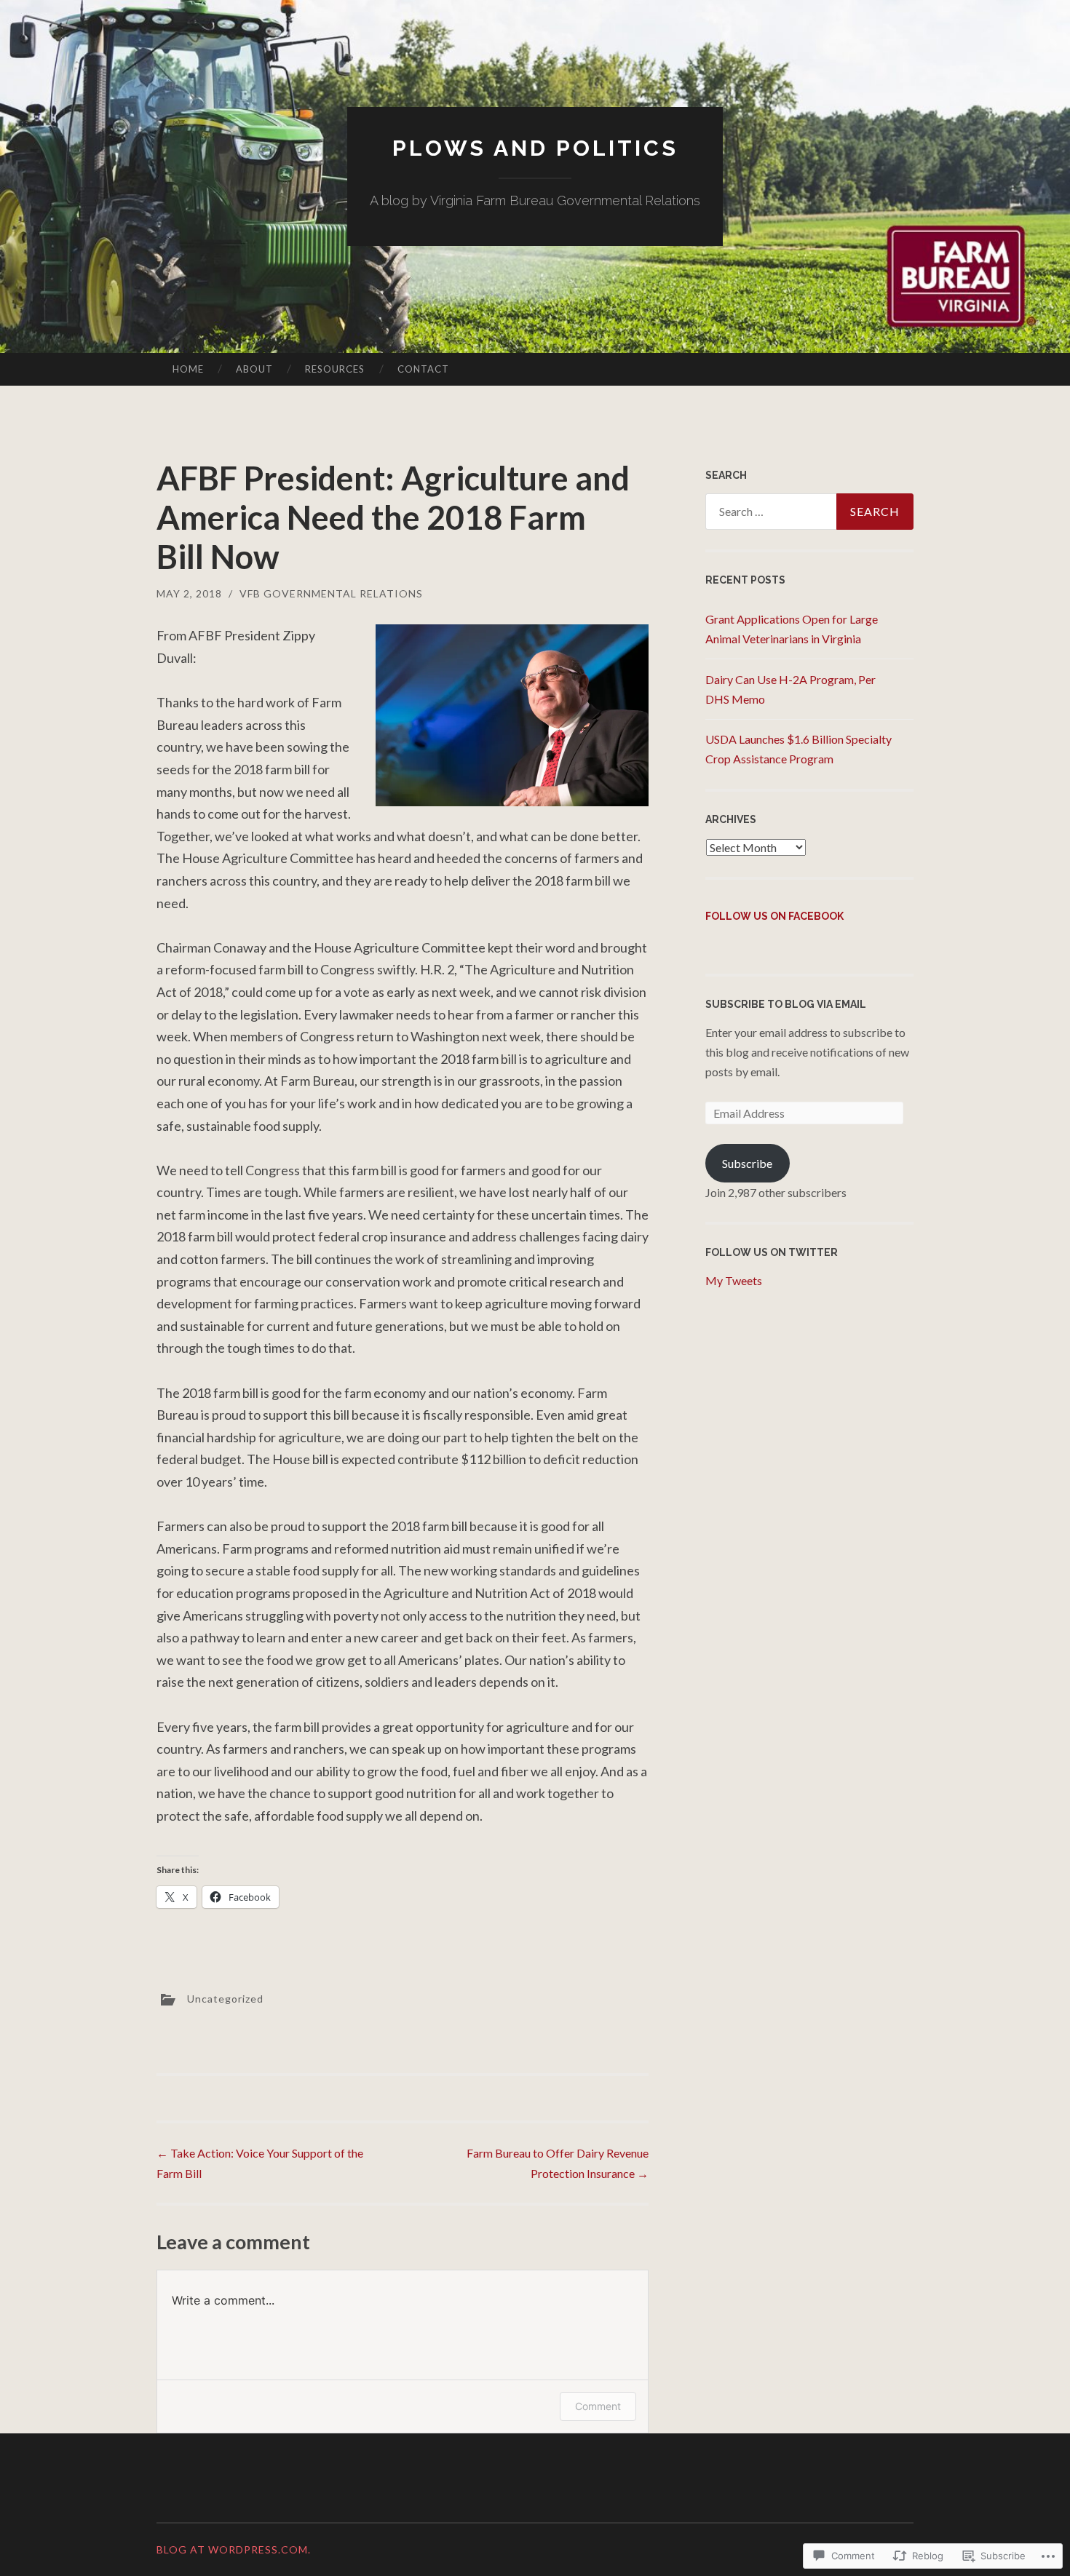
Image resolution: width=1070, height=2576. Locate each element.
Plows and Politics (535, 148)
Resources (335, 369)
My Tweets (734, 1280)
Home (188, 369)
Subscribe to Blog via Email (786, 1004)
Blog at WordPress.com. (234, 2549)
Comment (598, 2406)
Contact (423, 369)
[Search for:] (809, 512)
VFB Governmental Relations (331, 593)
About (254, 369)
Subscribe (747, 1163)
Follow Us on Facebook (774, 916)
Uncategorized (225, 1999)
